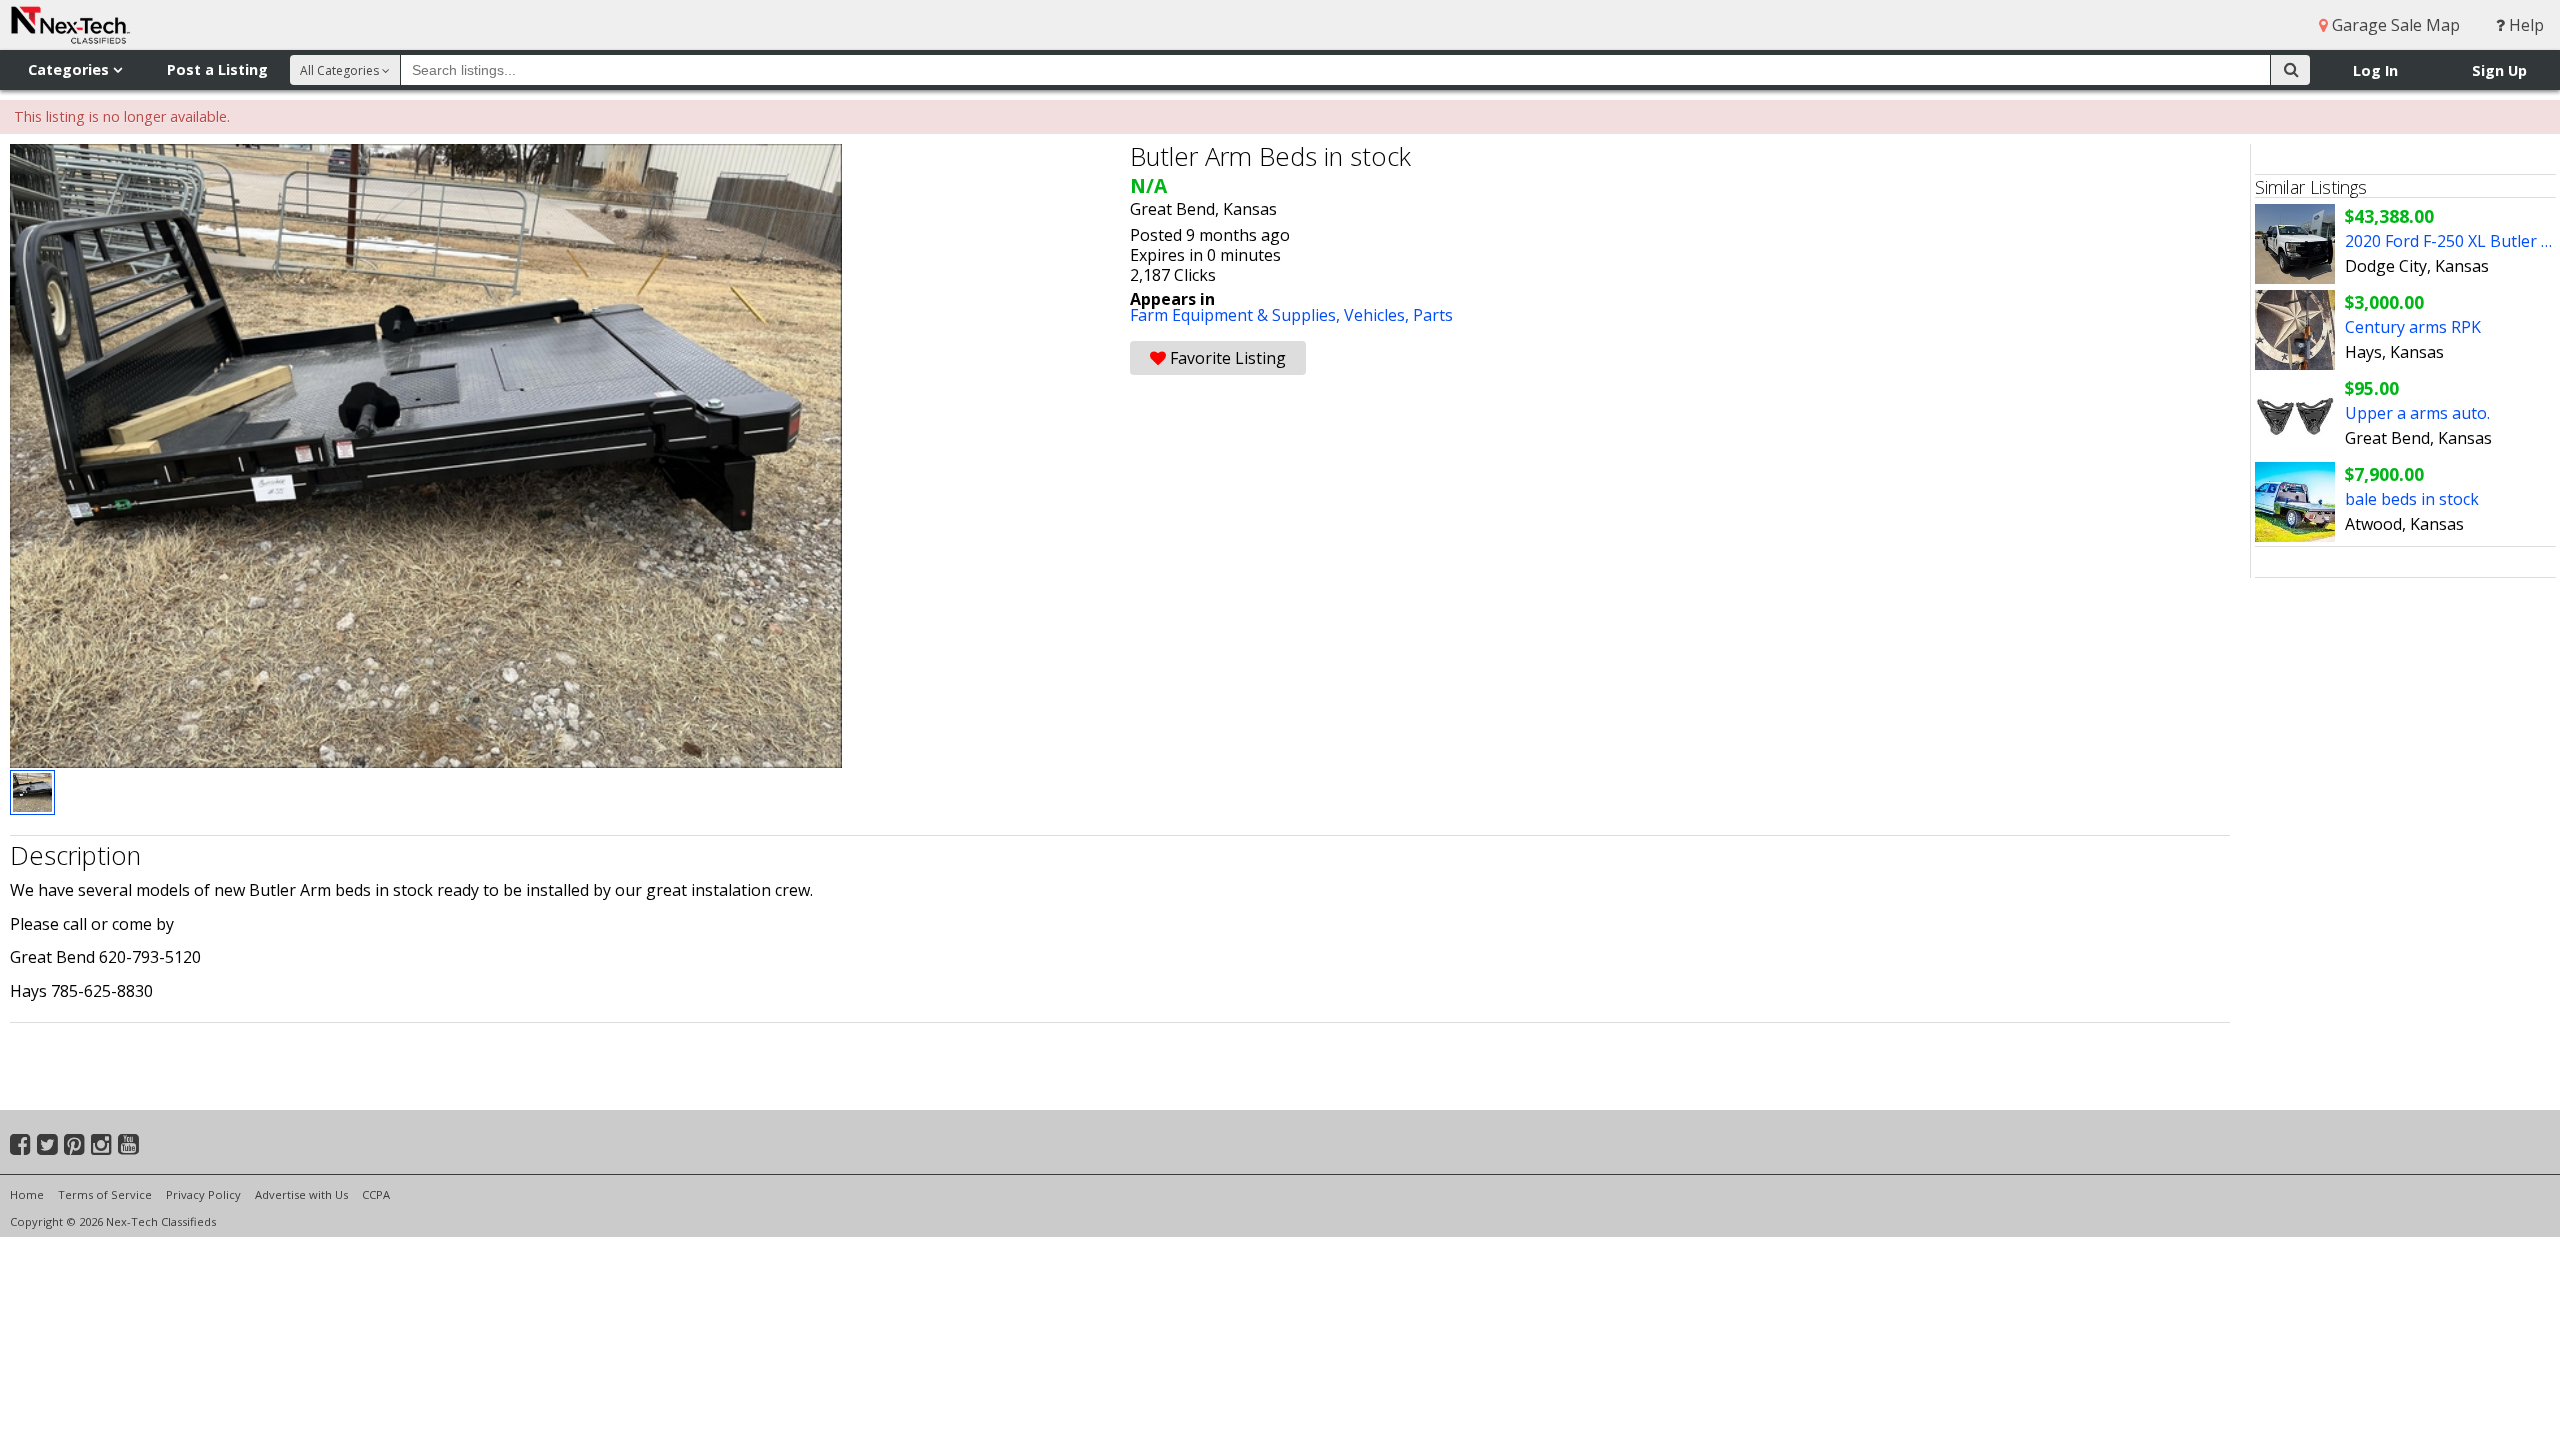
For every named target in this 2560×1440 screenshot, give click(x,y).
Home (27, 1194)
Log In (2375, 70)
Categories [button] (70, 69)
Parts (1433, 315)
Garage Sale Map (2394, 25)
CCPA (376, 1194)
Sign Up (2499, 70)
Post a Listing (217, 69)
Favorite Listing (1226, 358)
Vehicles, (1378, 315)
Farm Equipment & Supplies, (1237, 315)
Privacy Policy (203, 1194)
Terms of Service (105, 1194)
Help (2524, 25)
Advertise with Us (301, 1194)
